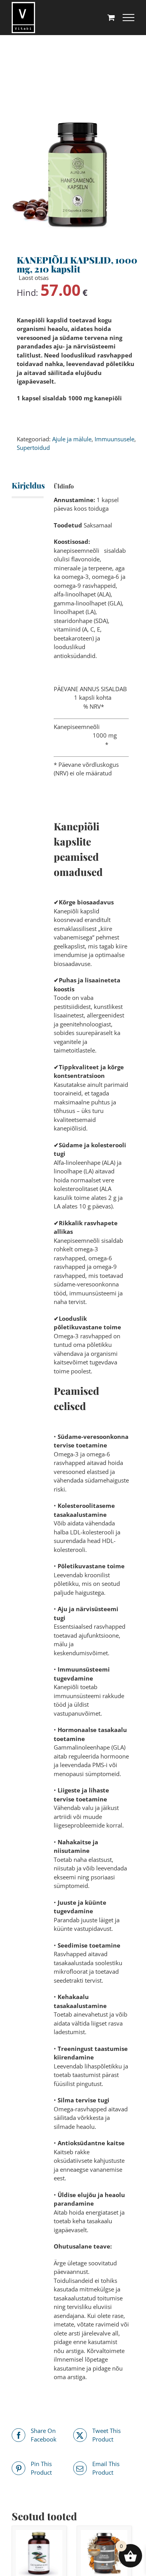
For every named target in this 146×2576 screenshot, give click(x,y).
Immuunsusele (114, 439)
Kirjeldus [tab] (21, 485)
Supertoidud (33, 448)
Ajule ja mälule (72, 439)
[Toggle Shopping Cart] (111, 17)
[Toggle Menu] (128, 18)
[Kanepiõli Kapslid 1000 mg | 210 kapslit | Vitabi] (73, 174)
